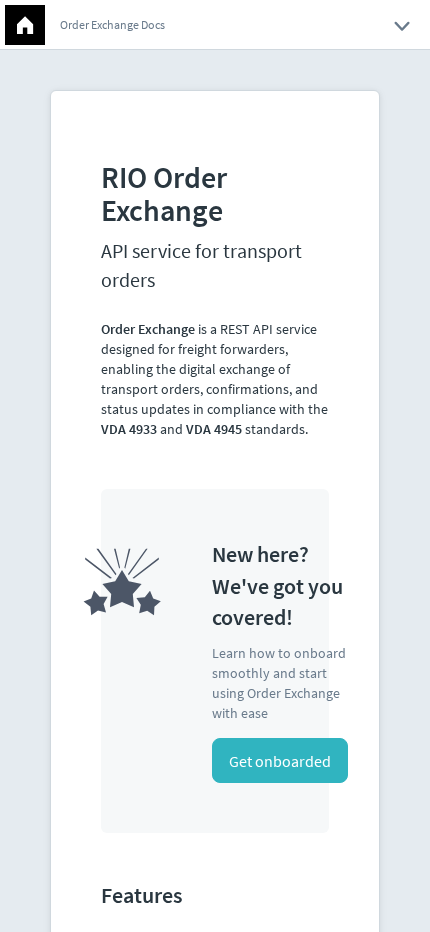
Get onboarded (280, 761)
